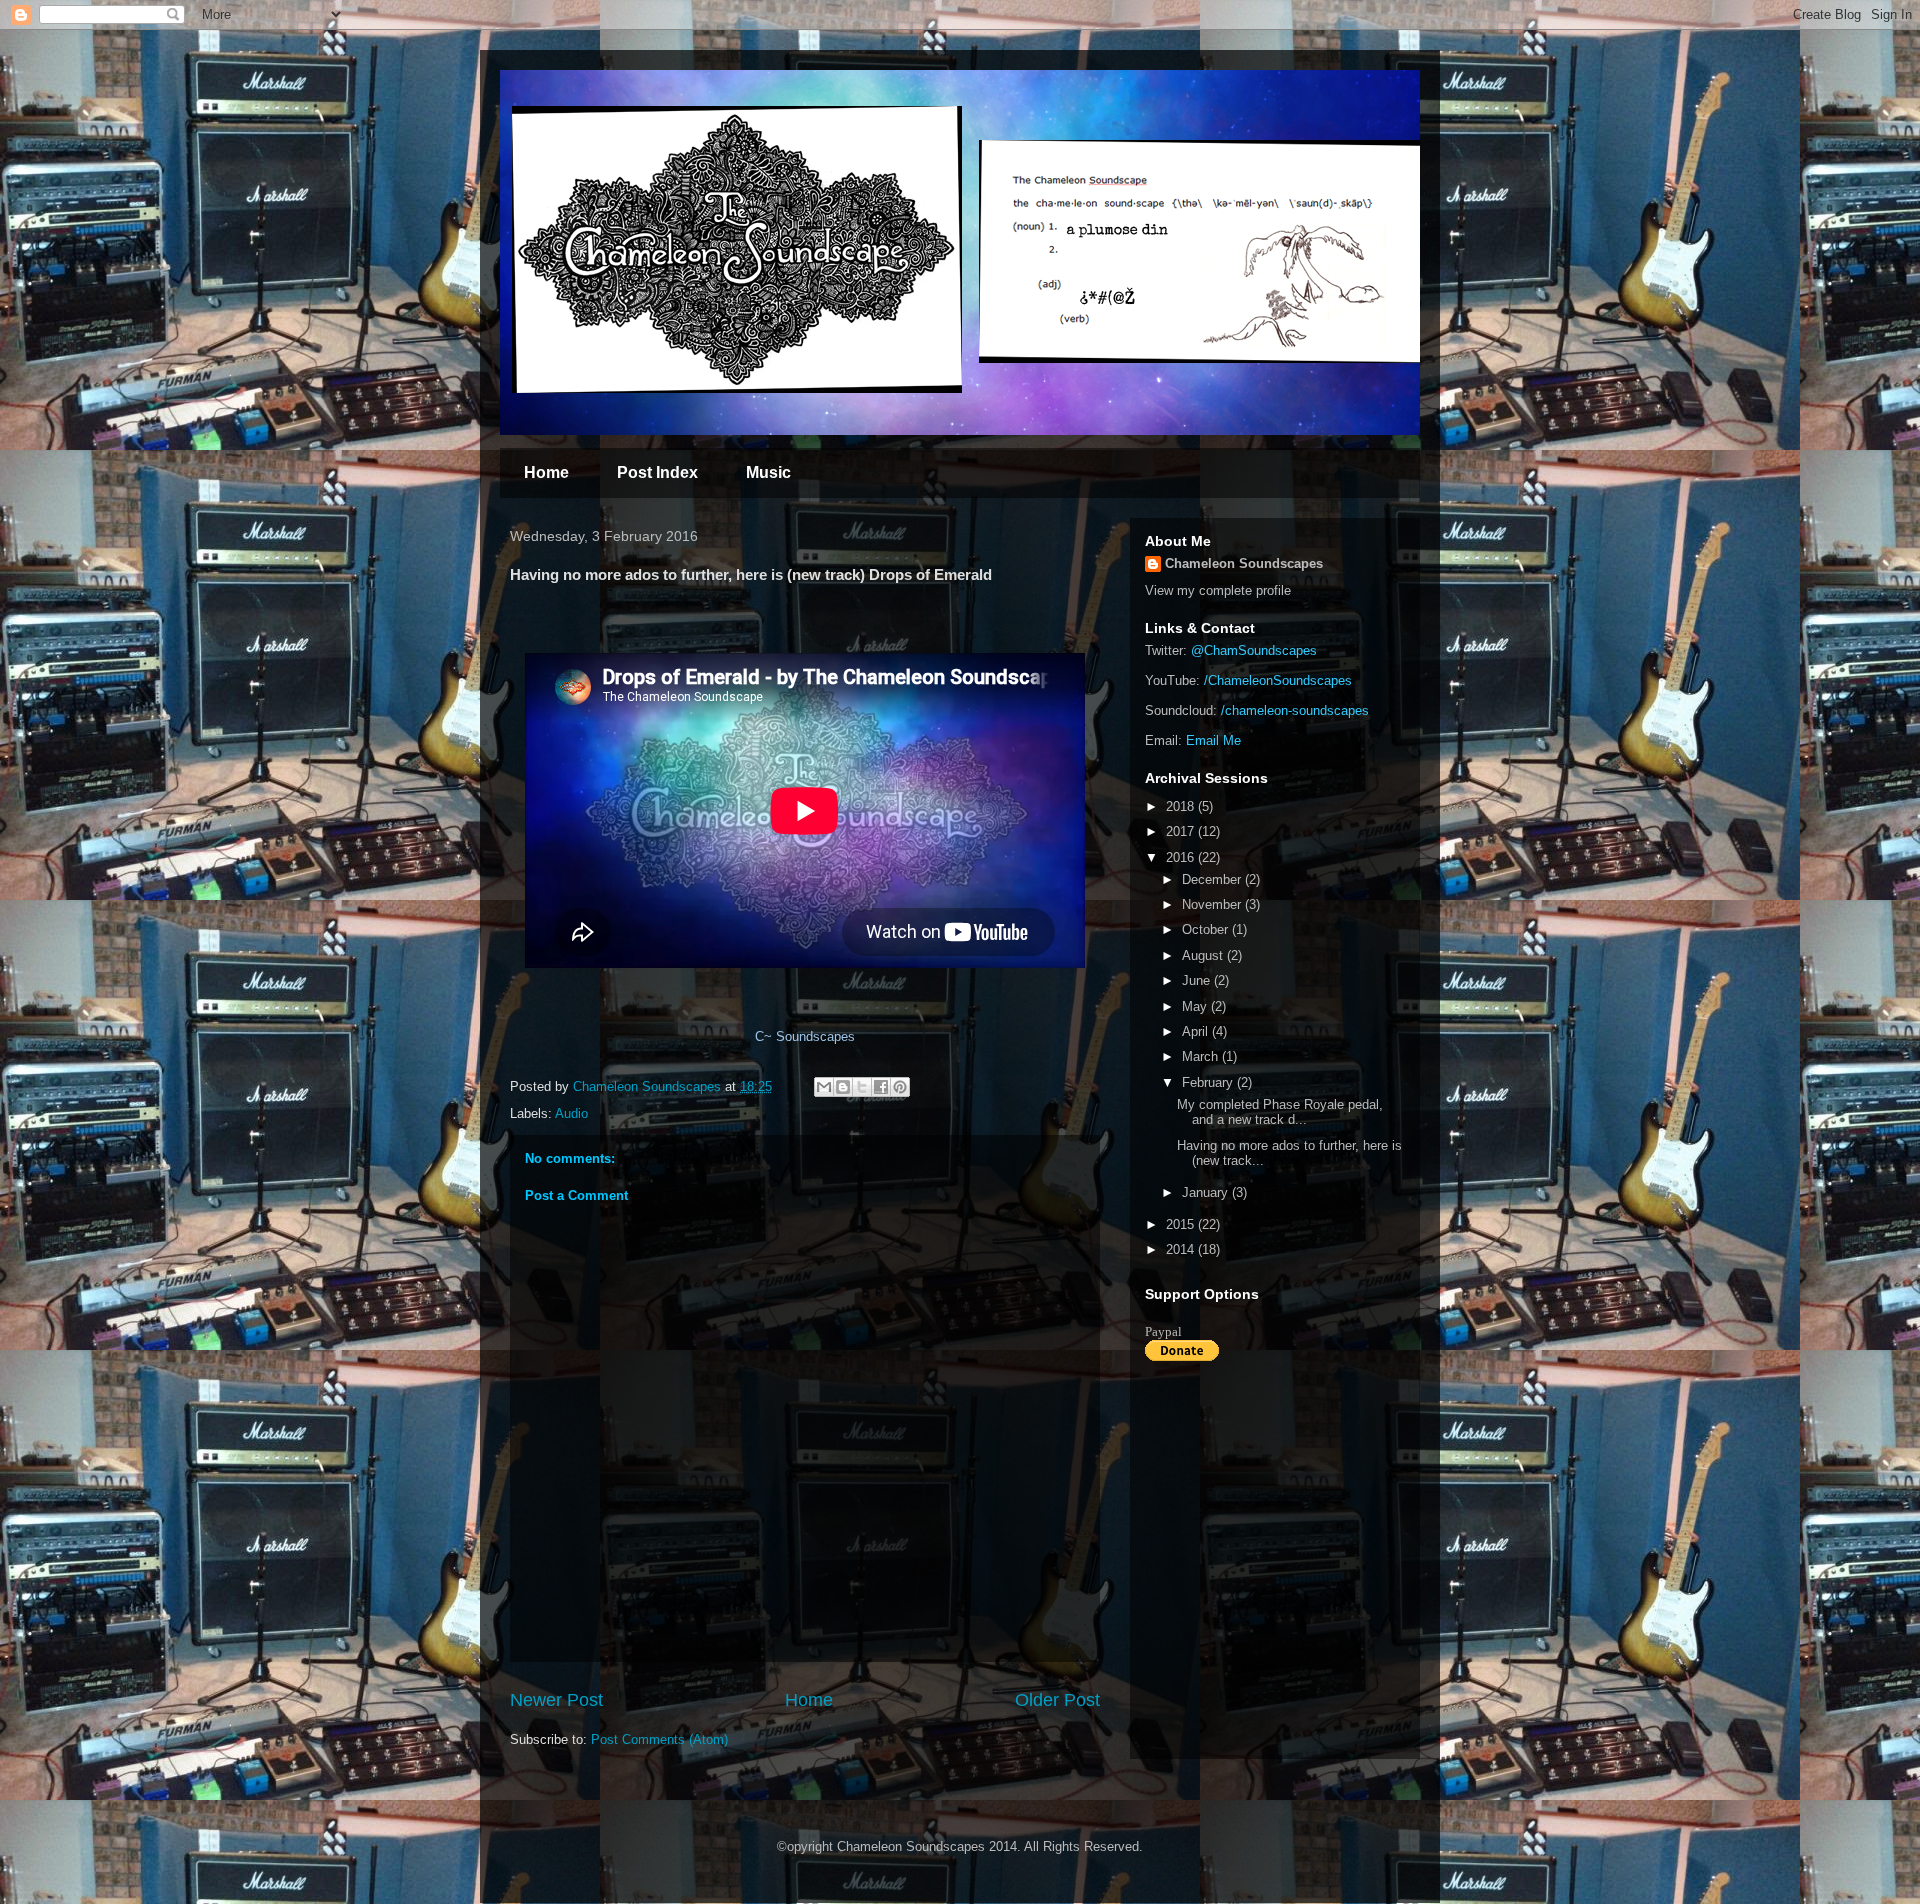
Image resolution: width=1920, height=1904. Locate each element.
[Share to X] (862, 1087)
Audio (571, 1113)
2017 (1182, 831)
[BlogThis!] (843, 1087)
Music (768, 472)
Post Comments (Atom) (659, 1739)
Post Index (657, 472)
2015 (1182, 1224)
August (1204, 955)
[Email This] (824, 1087)
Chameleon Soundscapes (1244, 563)
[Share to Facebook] (881, 1087)
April (1197, 1031)
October (1207, 929)
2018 (1182, 806)
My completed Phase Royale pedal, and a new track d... (1280, 1112)
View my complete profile (1218, 590)
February (1209, 1082)
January (1207, 1192)
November (1213, 904)
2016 (1182, 857)
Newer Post (556, 1700)
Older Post (1057, 1700)
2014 (1182, 1249)
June (1198, 980)
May (1196, 1006)
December (1213, 879)
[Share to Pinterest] (900, 1087)
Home (546, 472)
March (1202, 1056)
